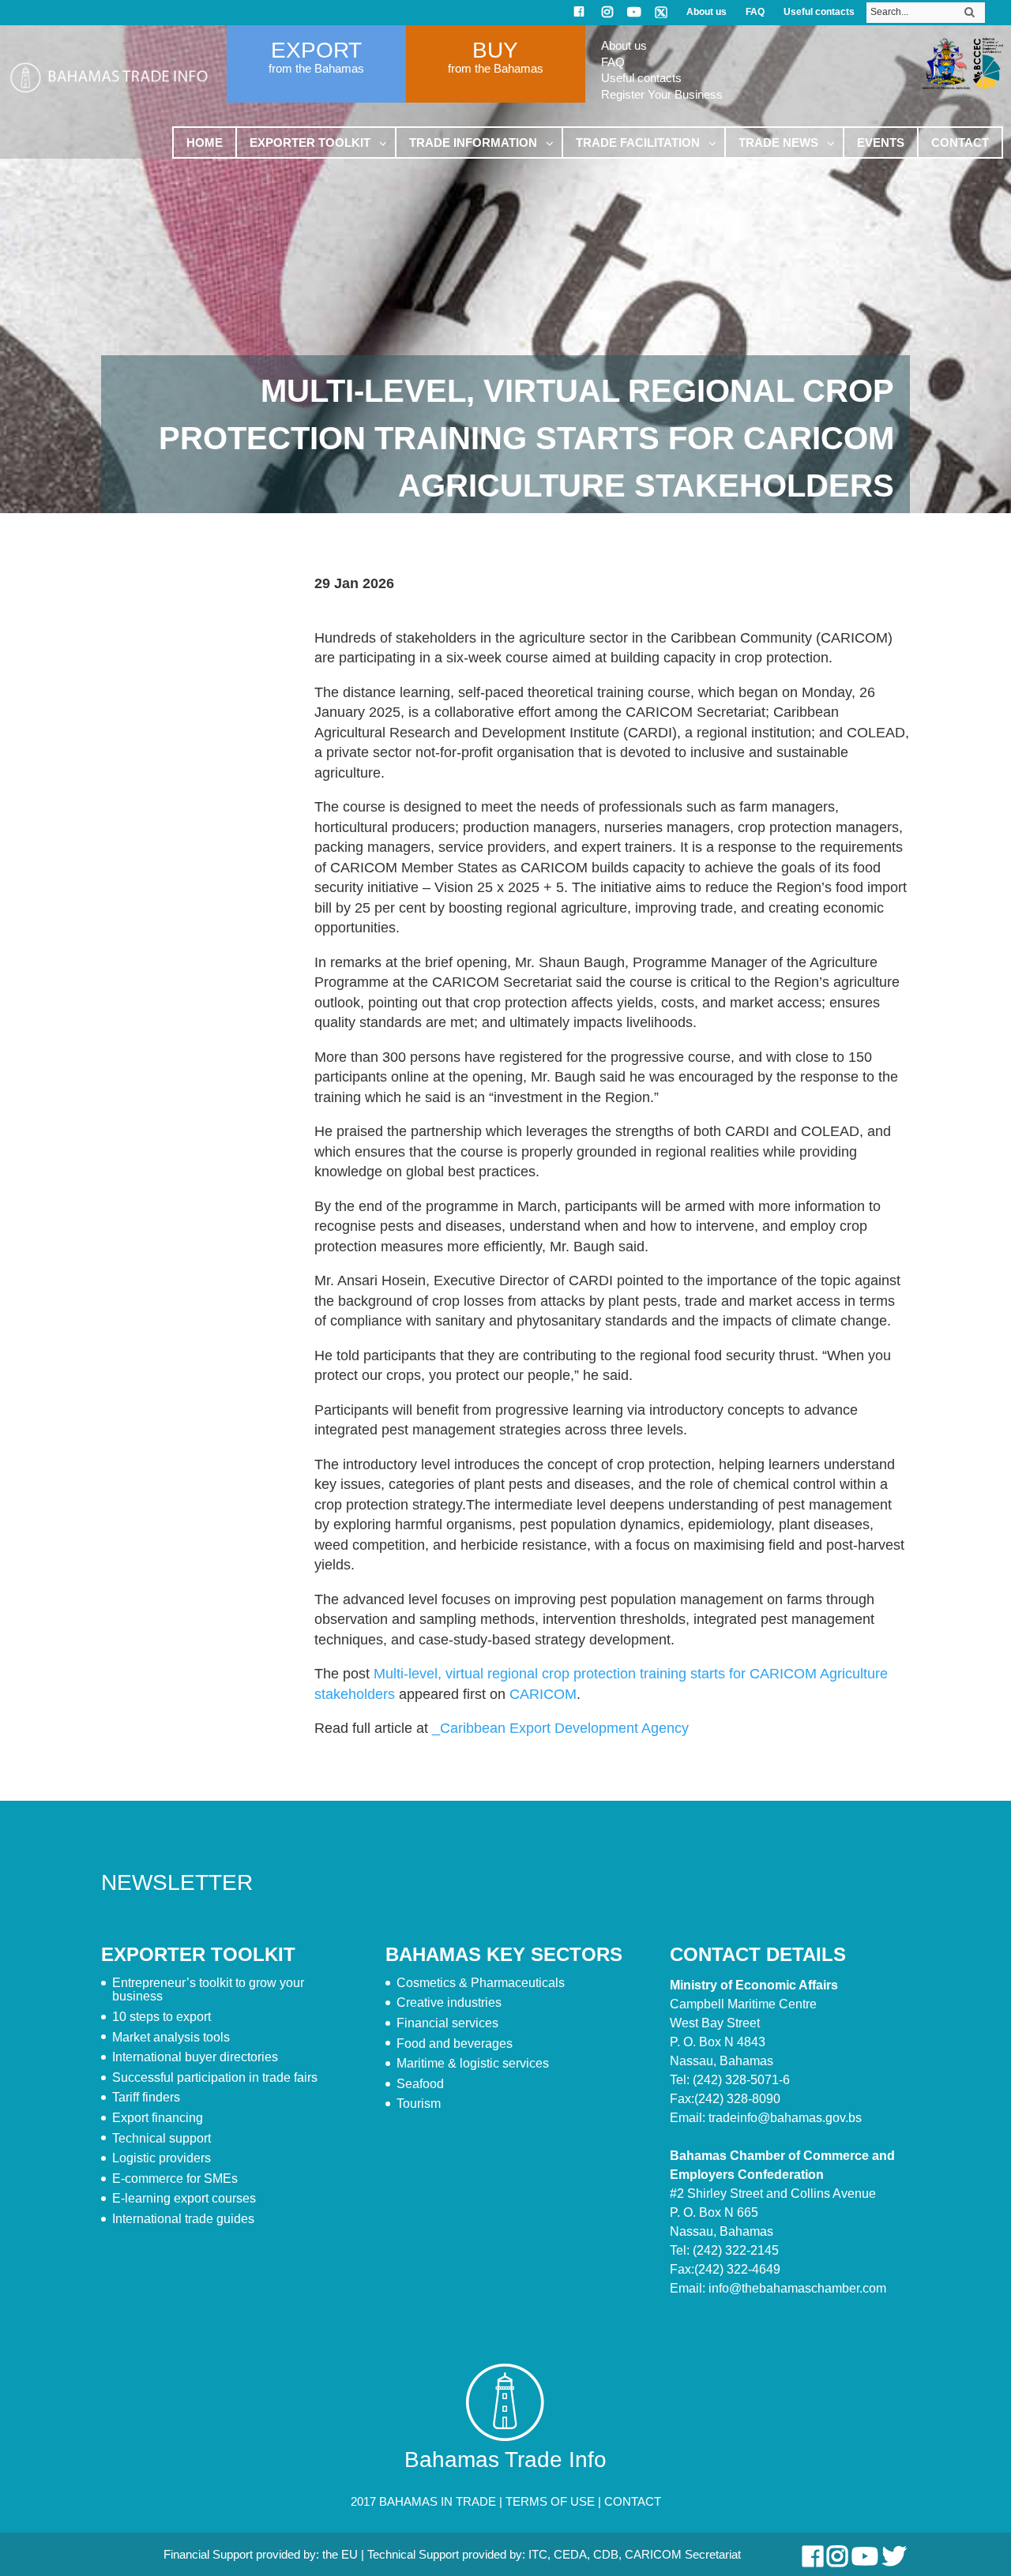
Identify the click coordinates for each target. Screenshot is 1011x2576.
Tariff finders (146, 2097)
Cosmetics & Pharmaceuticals (481, 1983)
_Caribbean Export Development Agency (560, 1728)
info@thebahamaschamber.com (797, 2288)
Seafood (420, 2084)
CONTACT (633, 2501)
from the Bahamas (316, 68)
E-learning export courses (184, 2198)
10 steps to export (162, 2017)
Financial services (447, 2023)
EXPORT (316, 50)
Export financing (158, 2118)
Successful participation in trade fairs (215, 2077)
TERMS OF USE (550, 2501)
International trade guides (183, 2219)
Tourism (419, 2104)
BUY (495, 50)
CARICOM (543, 1694)
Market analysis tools (171, 2037)
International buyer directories (195, 2057)
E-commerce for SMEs (175, 2179)
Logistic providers (162, 2158)
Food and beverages (455, 2044)
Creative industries (449, 2002)
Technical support (162, 2138)
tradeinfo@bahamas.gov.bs (785, 2118)
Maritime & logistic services (473, 2063)
